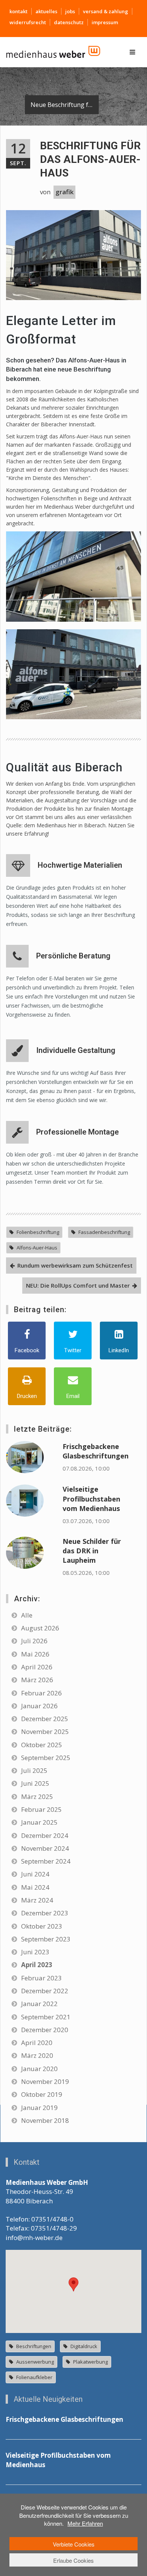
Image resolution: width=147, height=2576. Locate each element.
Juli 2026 (34, 1641)
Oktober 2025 (42, 1745)
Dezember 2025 (45, 1719)
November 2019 (45, 2081)
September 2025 (46, 1758)
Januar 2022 (39, 2004)
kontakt (18, 11)
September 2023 (46, 1939)
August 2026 (40, 1628)
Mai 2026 (35, 1654)
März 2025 (37, 1797)
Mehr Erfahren (85, 2523)
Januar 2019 (39, 2108)
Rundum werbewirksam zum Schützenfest (75, 1265)
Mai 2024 (35, 1887)
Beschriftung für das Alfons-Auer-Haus (90, 159)
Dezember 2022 (45, 1991)
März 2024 (37, 1900)
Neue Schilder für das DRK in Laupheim (92, 1551)
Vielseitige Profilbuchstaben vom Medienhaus (91, 1499)
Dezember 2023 (45, 1913)
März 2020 (37, 2055)
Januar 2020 (39, 2069)
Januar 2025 (39, 1822)
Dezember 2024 (45, 1835)
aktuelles (46, 11)
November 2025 (45, 1732)
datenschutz (69, 22)
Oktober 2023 (42, 1926)
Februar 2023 (41, 1978)
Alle (27, 1615)
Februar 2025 (41, 1809)
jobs (70, 11)
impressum (105, 22)
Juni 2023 (35, 1952)
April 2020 (37, 2043)
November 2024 (45, 1848)
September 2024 (46, 1861)
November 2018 (45, 2120)
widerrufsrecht (28, 22)
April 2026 (37, 1667)
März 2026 (37, 1680)
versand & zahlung (106, 11)
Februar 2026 (41, 1693)
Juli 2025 (34, 1770)
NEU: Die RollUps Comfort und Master (78, 1285)
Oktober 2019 (42, 2094)
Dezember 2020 (45, 2030)
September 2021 (46, 2017)
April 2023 (37, 1965)
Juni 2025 (35, 1783)
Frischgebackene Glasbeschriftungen (96, 1451)
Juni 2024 (35, 1874)
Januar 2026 (39, 1706)
